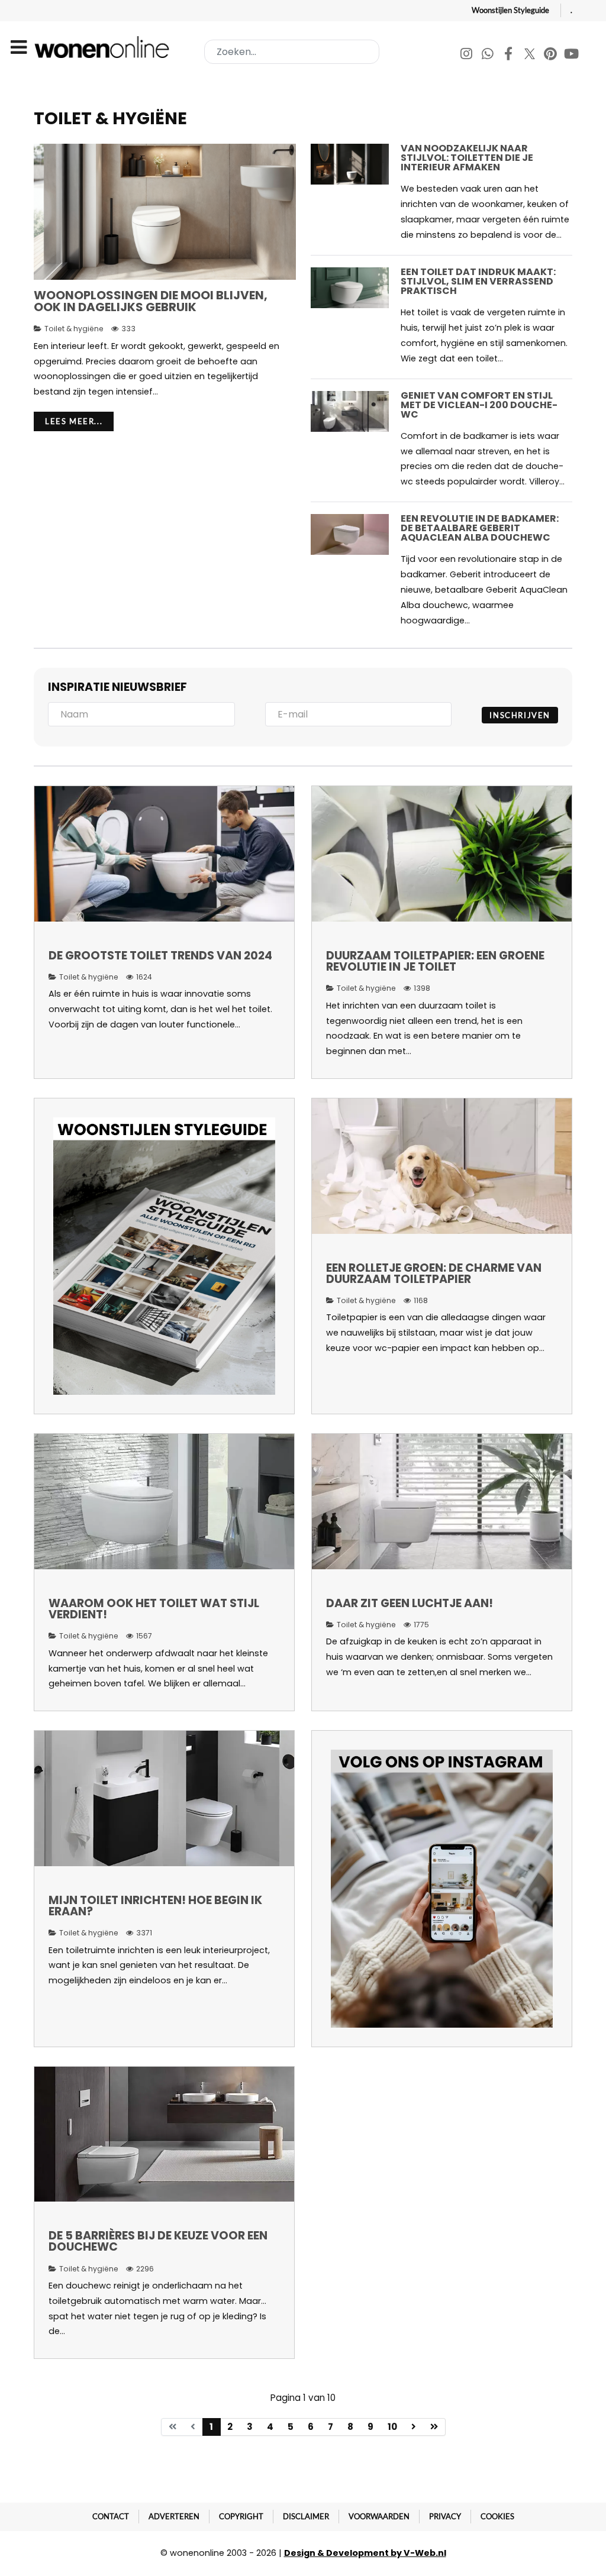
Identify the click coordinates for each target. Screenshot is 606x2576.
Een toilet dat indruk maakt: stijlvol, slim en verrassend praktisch (478, 281)
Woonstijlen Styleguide (510, 10)
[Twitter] (531, 55)
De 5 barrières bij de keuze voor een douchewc (158, 2241)
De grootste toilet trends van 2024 (160, 956)
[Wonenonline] (104, 47)
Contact (111, 2516)
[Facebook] (509, 55)
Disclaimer (306, 2516)
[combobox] (292, 52)
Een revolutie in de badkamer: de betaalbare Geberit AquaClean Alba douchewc (480, 528)
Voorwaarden (379, 2516)
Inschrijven (520, 715)
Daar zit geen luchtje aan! (410, 1603)
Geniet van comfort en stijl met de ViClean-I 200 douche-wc (479, 405)
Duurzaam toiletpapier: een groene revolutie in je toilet (435, 961)
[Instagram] (467, 55)
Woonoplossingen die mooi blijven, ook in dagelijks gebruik (151, 301)
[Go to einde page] (434, 2427)
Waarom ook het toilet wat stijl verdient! (154, 1609)
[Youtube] (572, 55)
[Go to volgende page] (414, 2427)
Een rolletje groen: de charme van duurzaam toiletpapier (434, 1274)
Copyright (241, 2516)
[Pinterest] (551, 55)
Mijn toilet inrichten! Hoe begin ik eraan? (155, 1906)
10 (392, 2427)
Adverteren (174, 2516)
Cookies (497, 2516)
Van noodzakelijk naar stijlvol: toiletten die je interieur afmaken (467, 158)
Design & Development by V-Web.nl (365, 2553)
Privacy (445, 2516)
